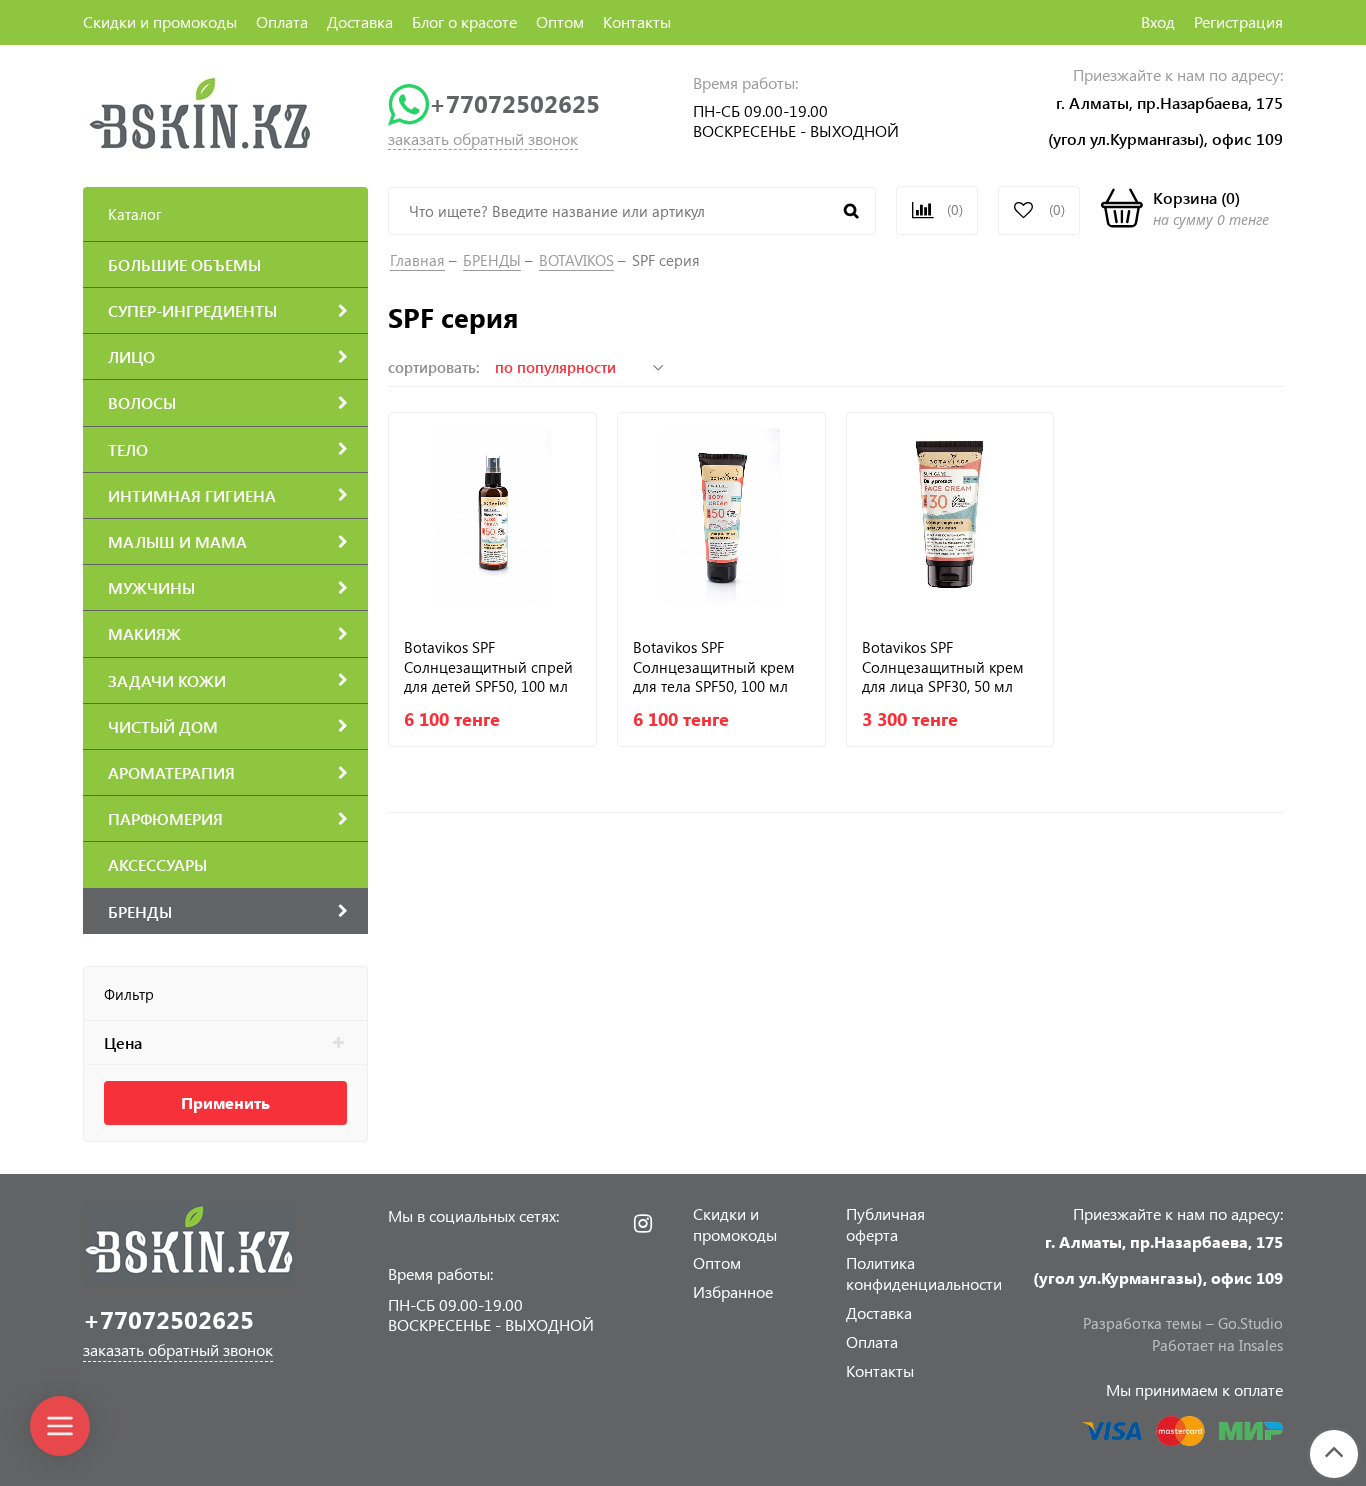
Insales (1261, 1345)
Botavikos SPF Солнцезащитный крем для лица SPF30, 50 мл (943, 666)
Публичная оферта (885, 1224)
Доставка (360, 21)
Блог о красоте (464, 21)
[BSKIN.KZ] (200, 112)
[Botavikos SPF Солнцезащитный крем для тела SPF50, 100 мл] (721, 516)
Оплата (282, 21)
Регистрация (1238, 21)
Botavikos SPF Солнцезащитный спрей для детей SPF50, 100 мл (488, 666)
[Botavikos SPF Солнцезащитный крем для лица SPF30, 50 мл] (950, 516)
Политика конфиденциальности (924, 1273)
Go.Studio (1250, 1323)
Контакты (637, 21)
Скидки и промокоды (160, 21)
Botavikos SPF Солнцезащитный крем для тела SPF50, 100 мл (714, 666)
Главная (417, 260)
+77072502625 (514, 103)
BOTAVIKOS (576, 260)
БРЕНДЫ (492, 260)
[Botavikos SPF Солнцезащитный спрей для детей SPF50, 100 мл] (492, 516)
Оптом (560, 21)
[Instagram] (643, 1224)
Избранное (733, 1291)
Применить (225, 1102)
